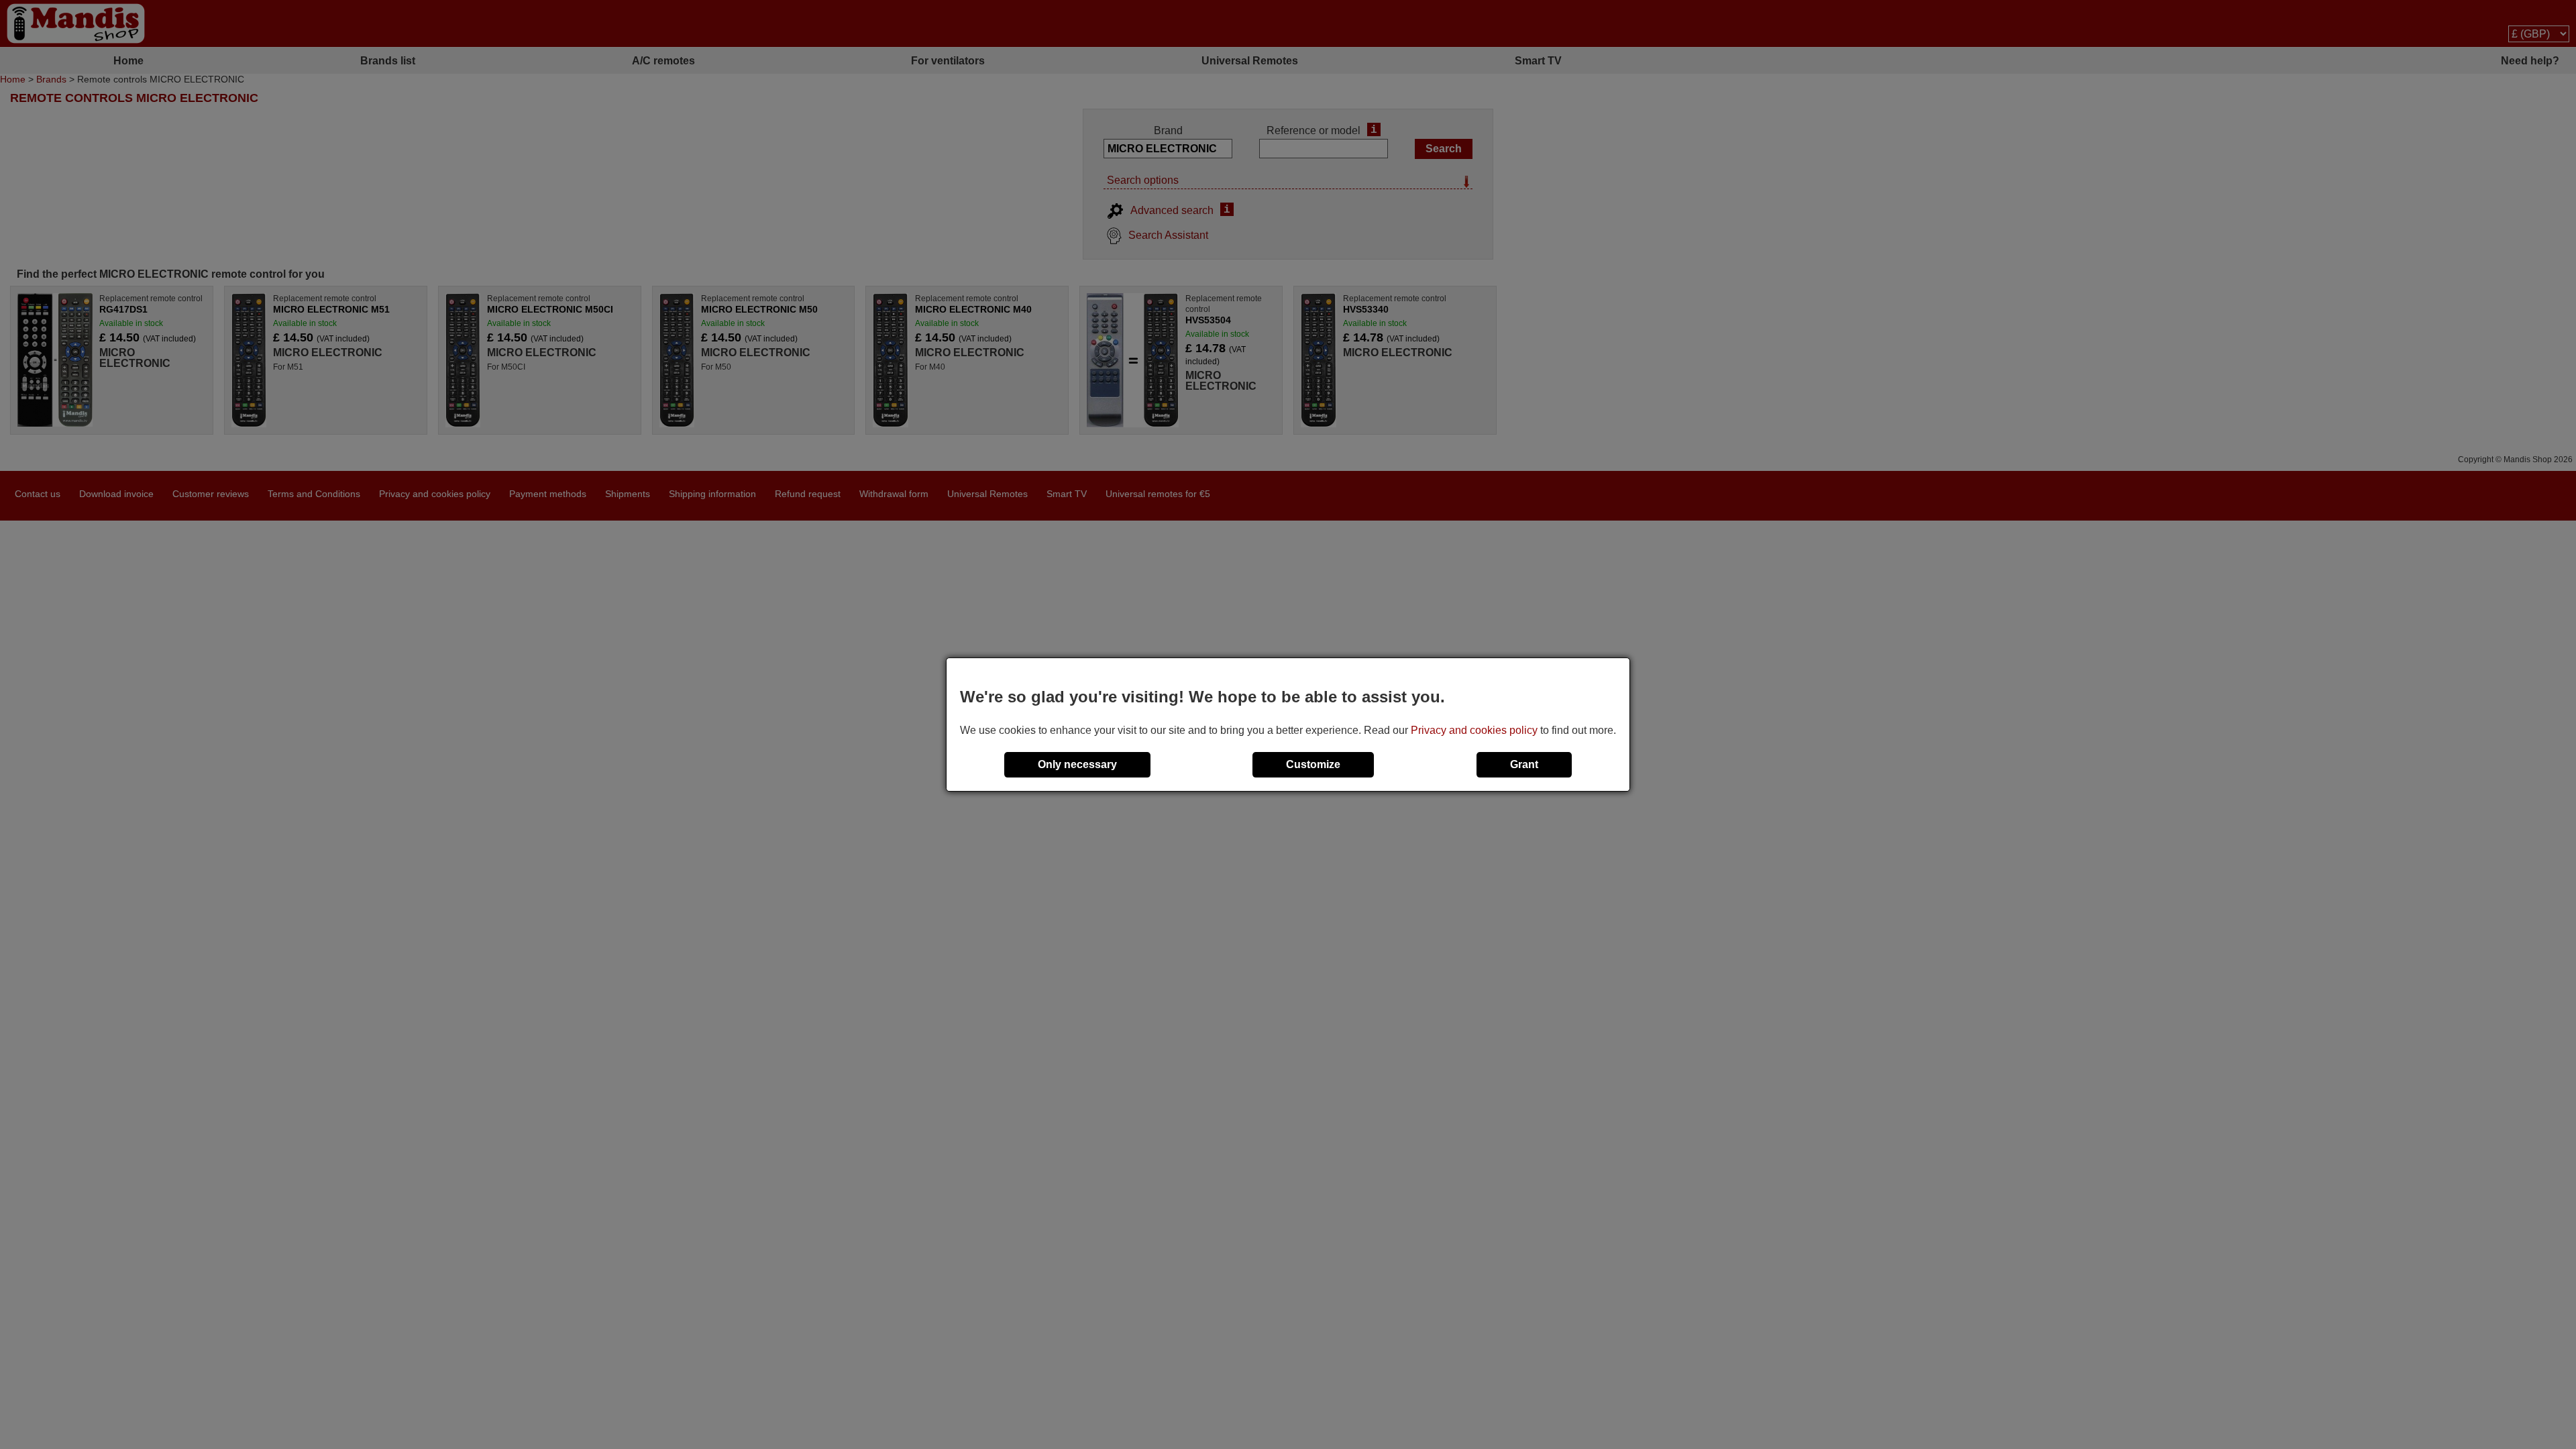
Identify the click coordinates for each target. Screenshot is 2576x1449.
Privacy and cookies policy (1474, 730)
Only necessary (1077, 764)
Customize (1313, 764)
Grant (1524, 764)
